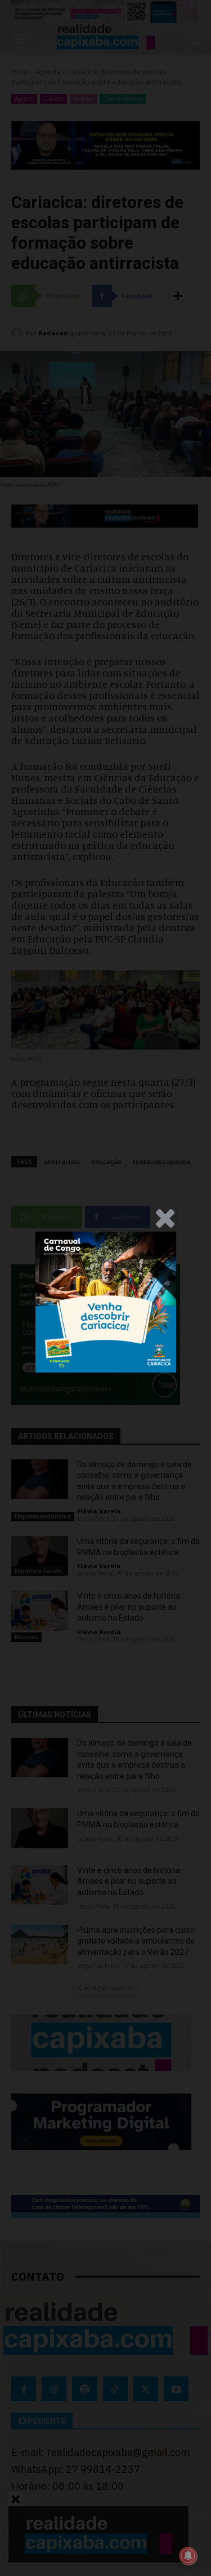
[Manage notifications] (188, 2556)
